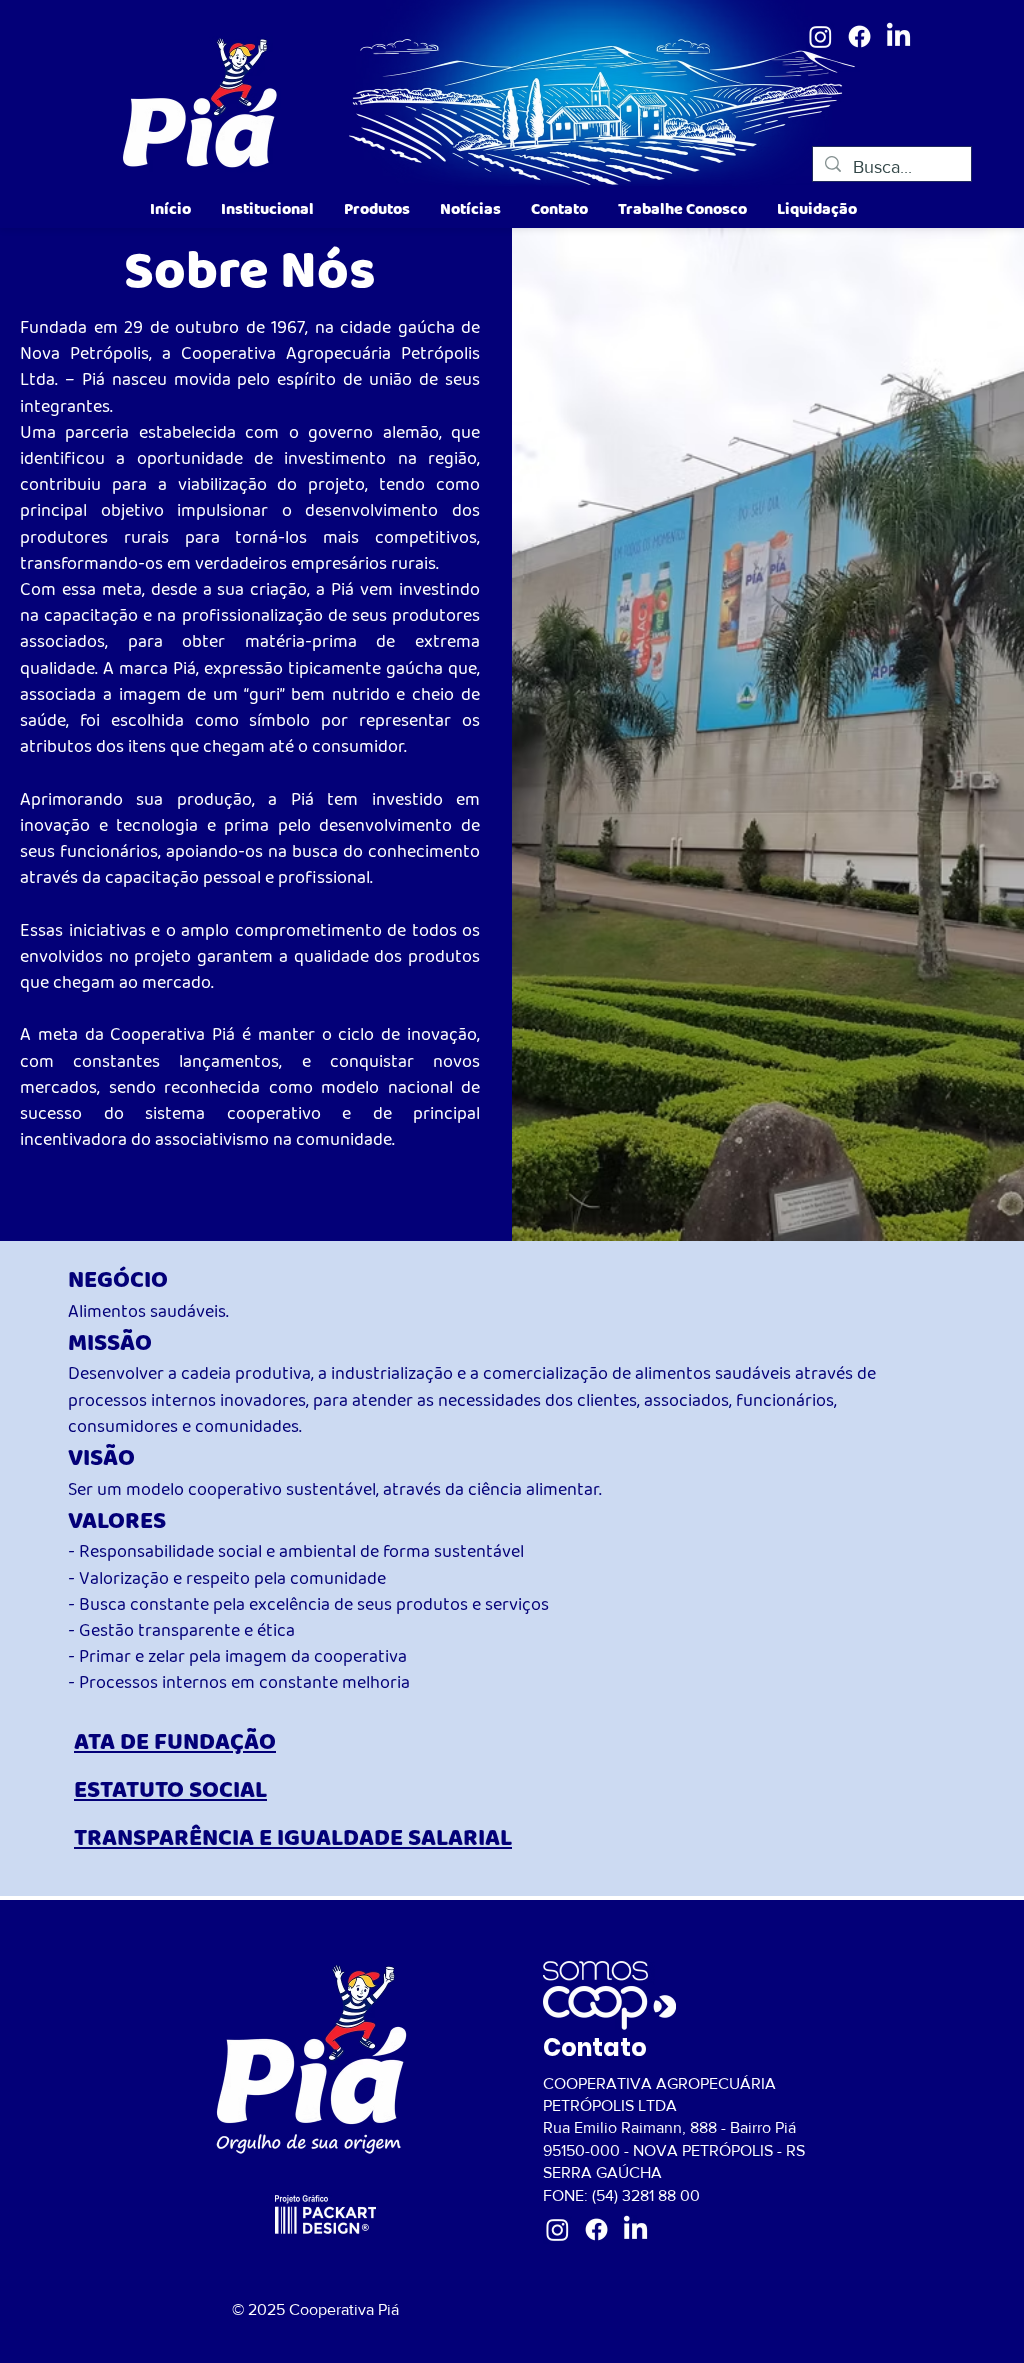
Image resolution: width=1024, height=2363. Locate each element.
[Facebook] (859, 36)
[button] (267, 209)
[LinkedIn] (898, 36)
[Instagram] (820, 36)
